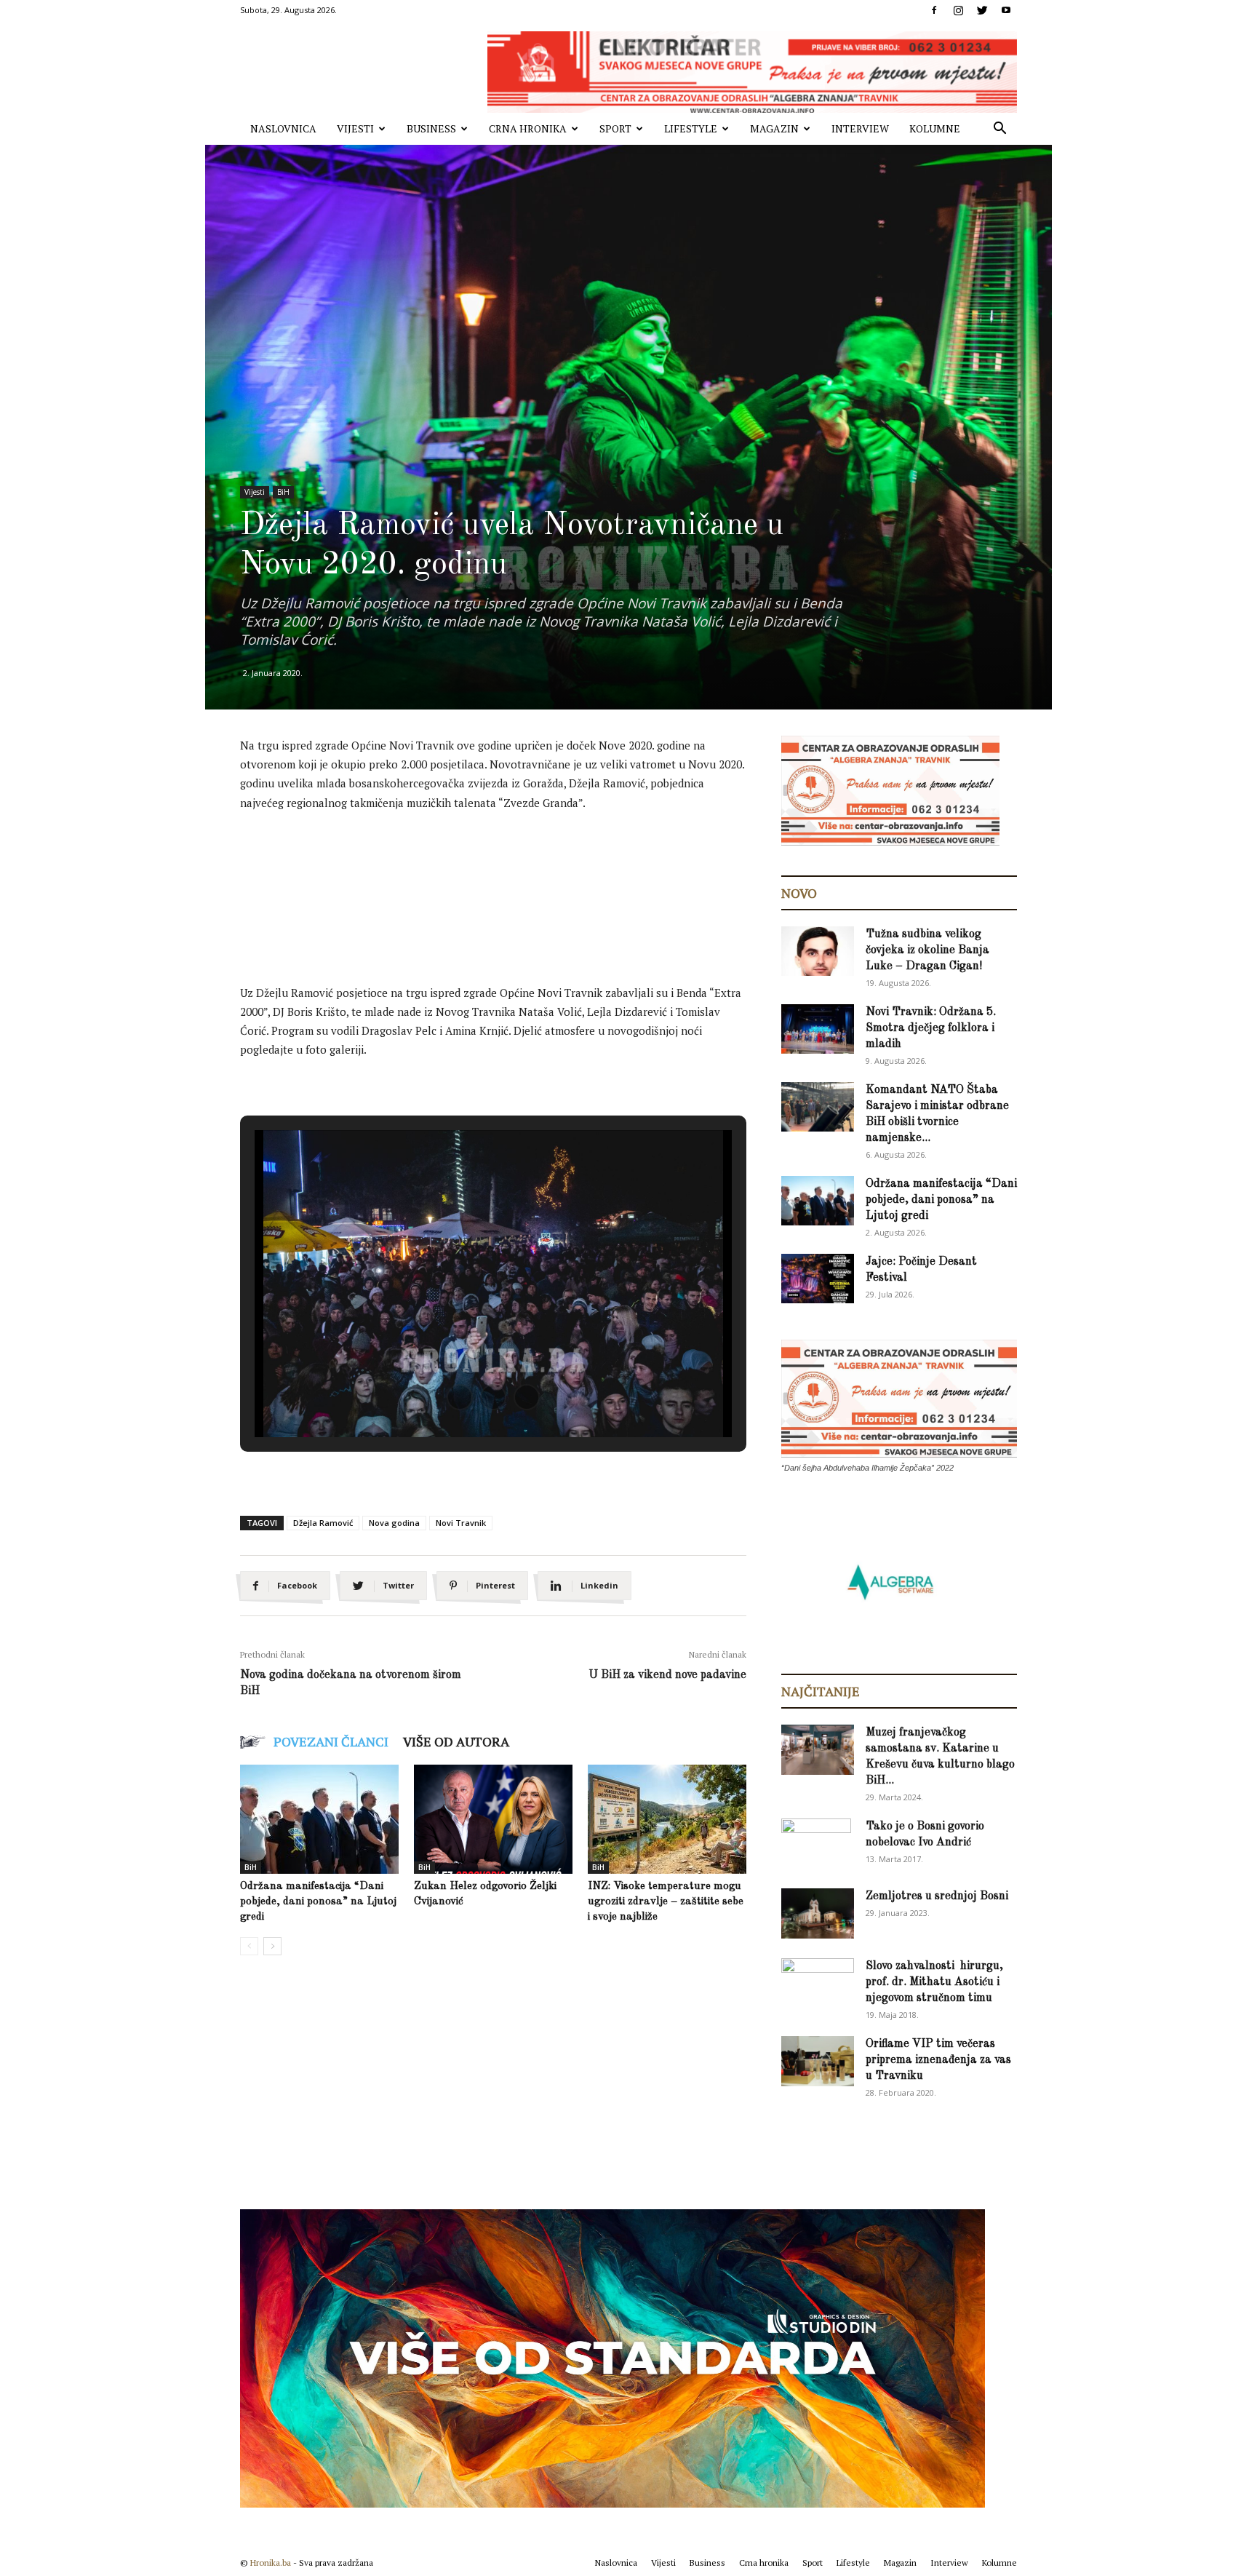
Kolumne (935, 128)
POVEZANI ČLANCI (331, 1741)
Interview (860, 128)
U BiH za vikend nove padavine (667, 1675)
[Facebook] (934, 10)
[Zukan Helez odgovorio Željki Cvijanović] (493, 1819)
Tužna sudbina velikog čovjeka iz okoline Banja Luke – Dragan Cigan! (927, 950)
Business (431, 128)
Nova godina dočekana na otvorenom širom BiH (351, 1683)
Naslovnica (283, 128)
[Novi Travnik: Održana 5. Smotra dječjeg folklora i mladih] (818, 1029)
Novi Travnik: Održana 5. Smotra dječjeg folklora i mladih (931, 1028)
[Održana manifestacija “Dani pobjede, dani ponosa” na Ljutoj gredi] (319, 1819)
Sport (615, 128)
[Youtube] (1006, 10)
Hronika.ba (271, 2563)
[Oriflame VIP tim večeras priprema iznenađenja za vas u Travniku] (818, 2061)
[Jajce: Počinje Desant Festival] (818, 1279)
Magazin (774, 128)
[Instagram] (958, 10)
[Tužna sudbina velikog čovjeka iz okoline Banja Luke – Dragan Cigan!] (818, 951)
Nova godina (394, 1523)
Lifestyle (691, 128)
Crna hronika (528, 128)
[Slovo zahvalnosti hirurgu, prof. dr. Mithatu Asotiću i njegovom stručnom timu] (818, 1983)
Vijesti (355, 128)
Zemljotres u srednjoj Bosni (937, 1896)
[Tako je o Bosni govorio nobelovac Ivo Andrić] (816, 1844)
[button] (999, 130)
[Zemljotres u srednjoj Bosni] (818, 1913)
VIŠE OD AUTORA (456, 1741)
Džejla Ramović (323, 1523)
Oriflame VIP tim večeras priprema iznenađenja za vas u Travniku (938, 2060)
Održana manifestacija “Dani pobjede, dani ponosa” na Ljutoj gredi (318, 1902)
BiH (283, 492)
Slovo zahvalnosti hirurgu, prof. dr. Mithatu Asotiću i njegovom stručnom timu (934, 1982)
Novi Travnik (461, 1523)
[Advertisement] (505, 864)
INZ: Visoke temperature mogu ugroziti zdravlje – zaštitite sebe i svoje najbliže (666, 1902)
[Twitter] (982, 10)
